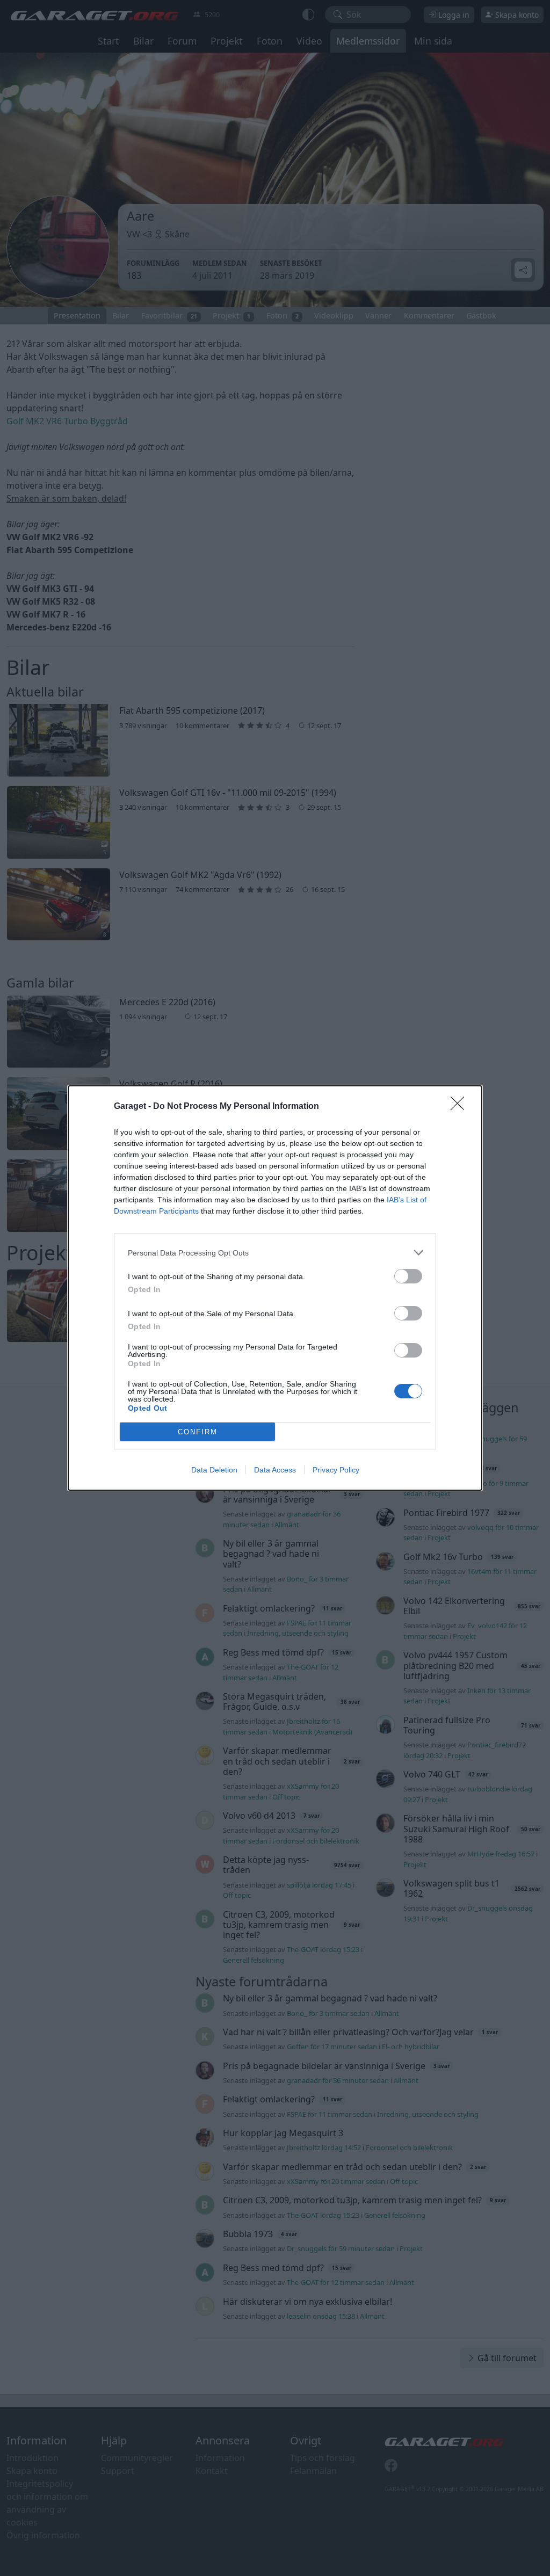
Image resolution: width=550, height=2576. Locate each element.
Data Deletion (214, 1470)
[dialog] (275, 1288)
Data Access (275, 1470)
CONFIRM (198, 1432)
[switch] (408, 1276)
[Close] (461, 1107)
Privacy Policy (336, 1470)
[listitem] (275, 1253)
